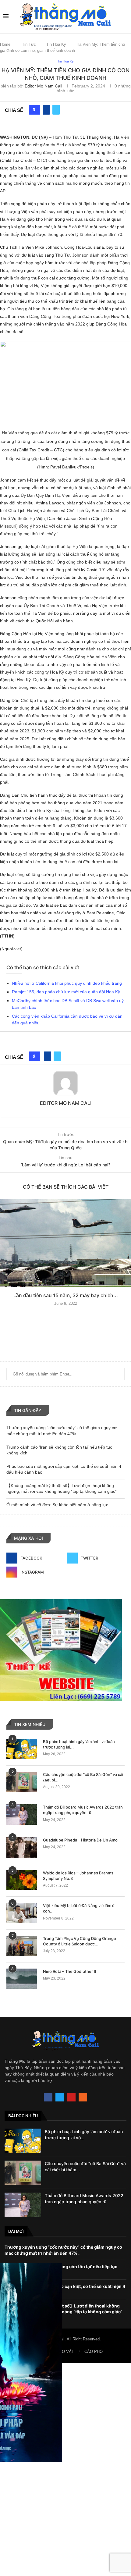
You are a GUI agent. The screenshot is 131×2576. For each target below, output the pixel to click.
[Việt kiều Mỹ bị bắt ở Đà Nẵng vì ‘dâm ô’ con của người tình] (22, 1913)
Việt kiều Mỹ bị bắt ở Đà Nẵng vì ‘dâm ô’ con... (79, 1908)
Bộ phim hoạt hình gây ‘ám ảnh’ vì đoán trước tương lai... (79, 1744)
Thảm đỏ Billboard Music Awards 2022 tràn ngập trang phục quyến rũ (83, 1810)
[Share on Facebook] (46, 110)
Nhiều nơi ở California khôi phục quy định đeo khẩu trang (67, 983)
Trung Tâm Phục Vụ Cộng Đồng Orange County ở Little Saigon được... (80, 1941)
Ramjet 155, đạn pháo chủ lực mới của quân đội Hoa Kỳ (66, 992)
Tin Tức (29, 44)
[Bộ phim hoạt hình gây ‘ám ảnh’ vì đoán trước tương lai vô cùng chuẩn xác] (22, 1749)
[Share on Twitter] (56, 110)
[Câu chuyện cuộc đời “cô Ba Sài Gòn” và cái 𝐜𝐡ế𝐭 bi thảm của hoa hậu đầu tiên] (22, 1782)
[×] (65, 2469)
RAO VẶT (65, 2352)
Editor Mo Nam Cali (43, 86)
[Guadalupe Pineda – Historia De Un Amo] (22, 1847)
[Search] (125, 16)
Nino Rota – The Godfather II (70, 1971)
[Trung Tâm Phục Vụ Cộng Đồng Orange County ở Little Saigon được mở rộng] (22, 1946)
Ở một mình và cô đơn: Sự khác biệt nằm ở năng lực (57, 1505)
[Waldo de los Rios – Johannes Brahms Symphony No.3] (22, 1880)
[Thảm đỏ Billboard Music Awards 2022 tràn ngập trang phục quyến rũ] (22, 1815)
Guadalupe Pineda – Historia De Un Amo (80, 1840)
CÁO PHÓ (94, 2352)
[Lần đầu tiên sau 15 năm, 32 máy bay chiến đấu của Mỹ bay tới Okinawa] (65, 1243)
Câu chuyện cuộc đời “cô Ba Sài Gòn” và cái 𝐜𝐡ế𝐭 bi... (83, 1777)
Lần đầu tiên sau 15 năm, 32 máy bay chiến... (66, 1295)
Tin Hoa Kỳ (56, 44)
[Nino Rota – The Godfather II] (22, 1979)
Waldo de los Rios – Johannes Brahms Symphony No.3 (78, 1876)
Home (5, 44)
